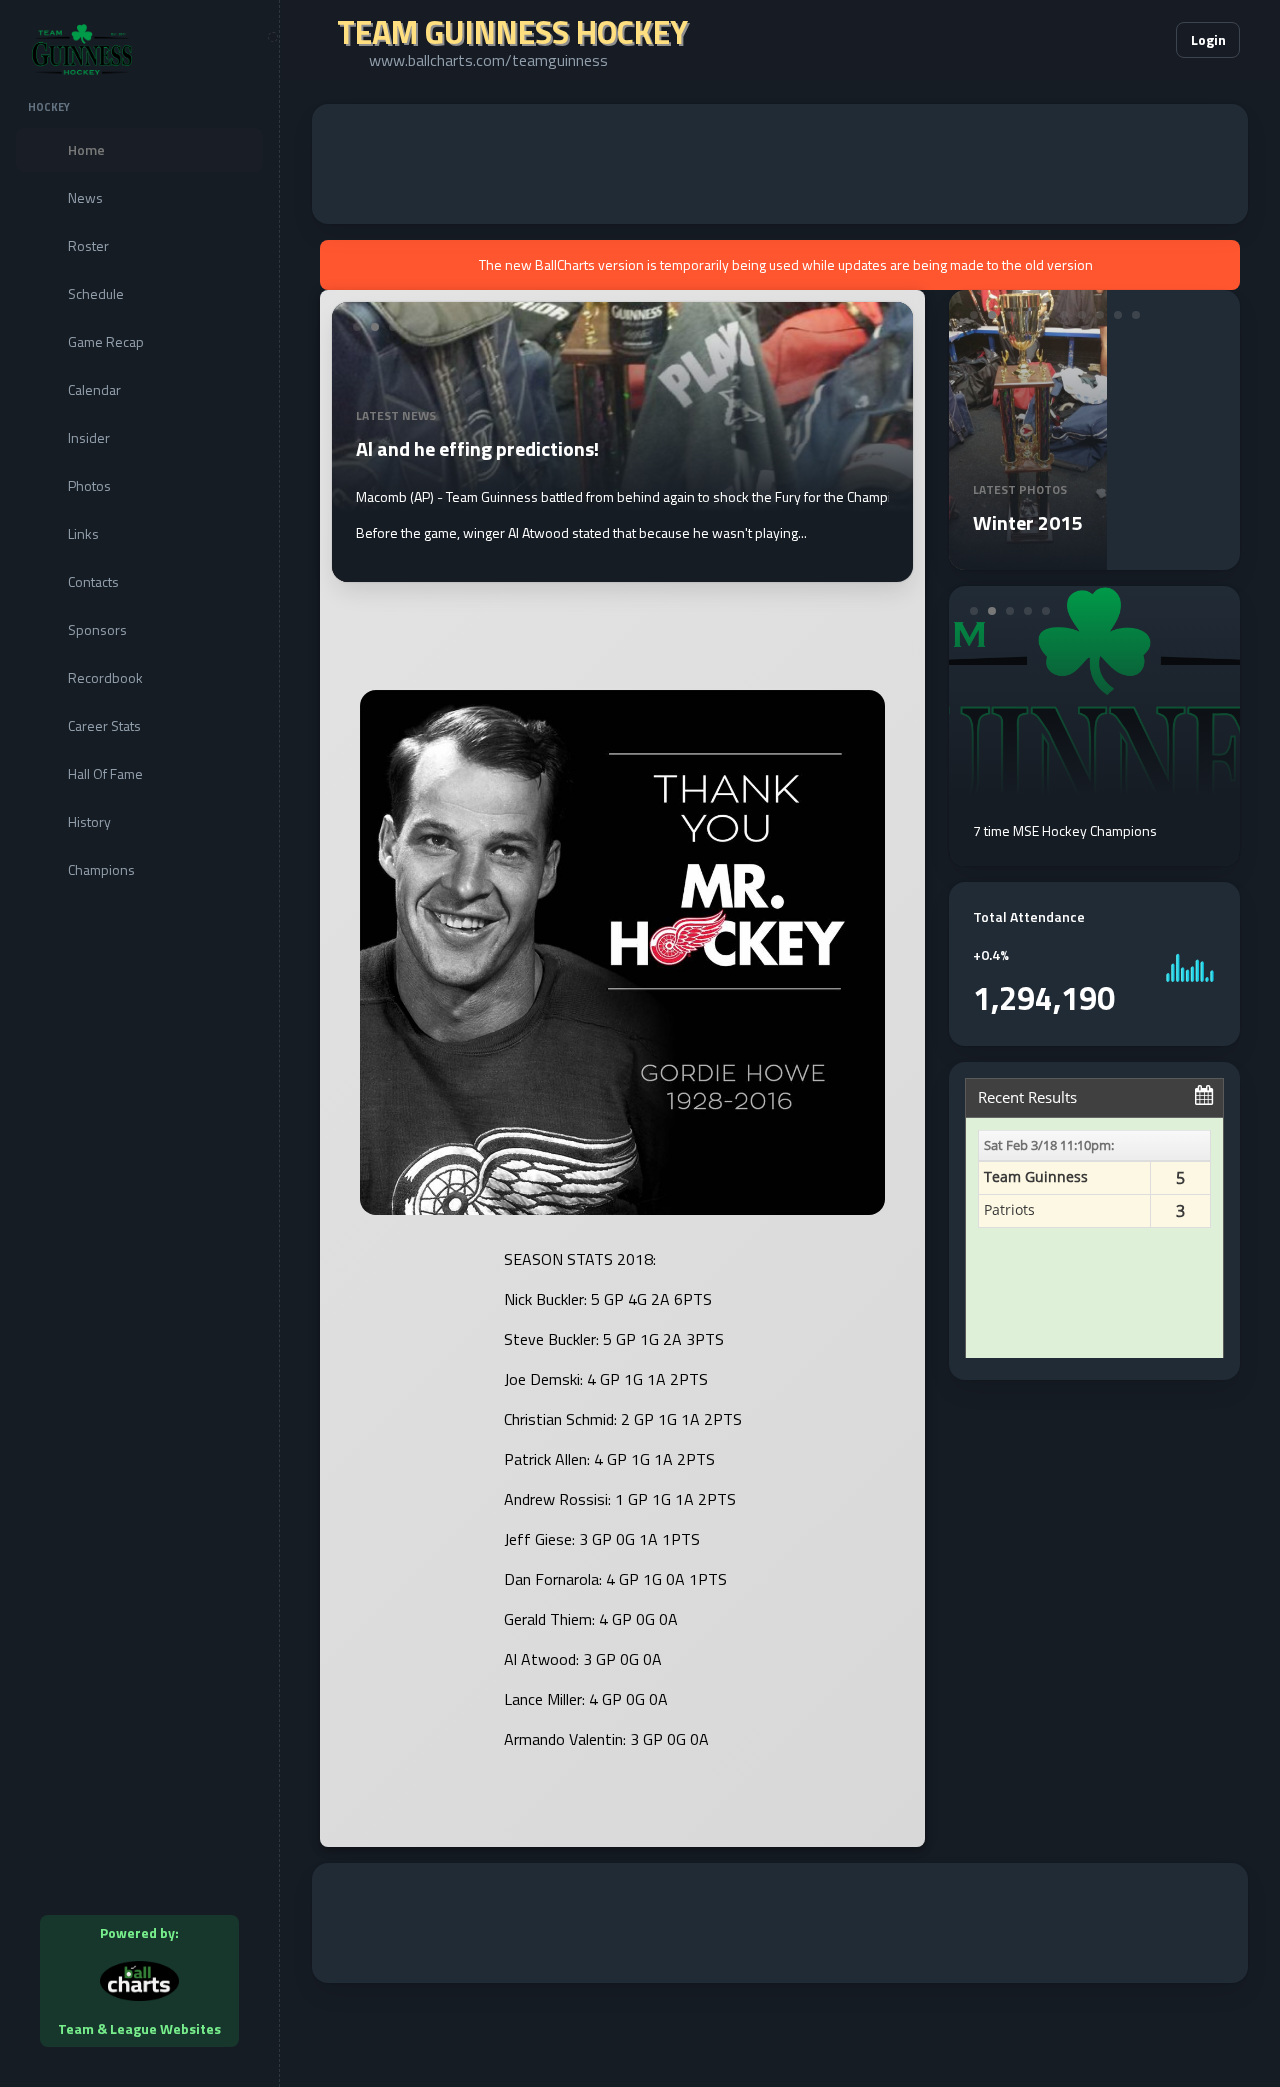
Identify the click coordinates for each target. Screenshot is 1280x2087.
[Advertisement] (780, 164)
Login (1208, 39)
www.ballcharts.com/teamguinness (488, 60)
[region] (139, 1043)
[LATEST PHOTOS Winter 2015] (1028, 558)
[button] (1100, 40)
